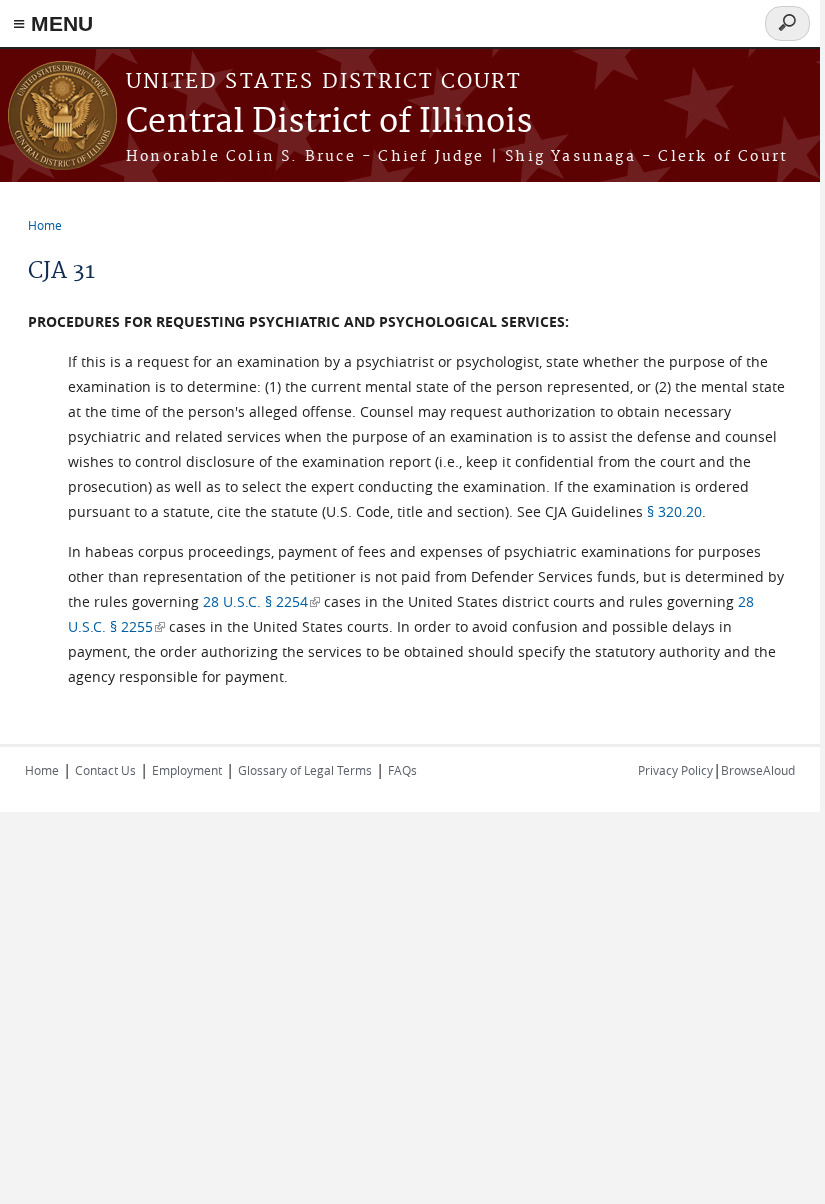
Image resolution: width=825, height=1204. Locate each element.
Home (45, 225)
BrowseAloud (758, 770)
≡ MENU (53, 23)
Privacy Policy (675, 770)
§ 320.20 (674, 511)
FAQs (402, 770)
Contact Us (105, 770)
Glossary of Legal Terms (305, 770)
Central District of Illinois (329, 122)
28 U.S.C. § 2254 (261, 601)
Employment (187, 770)
